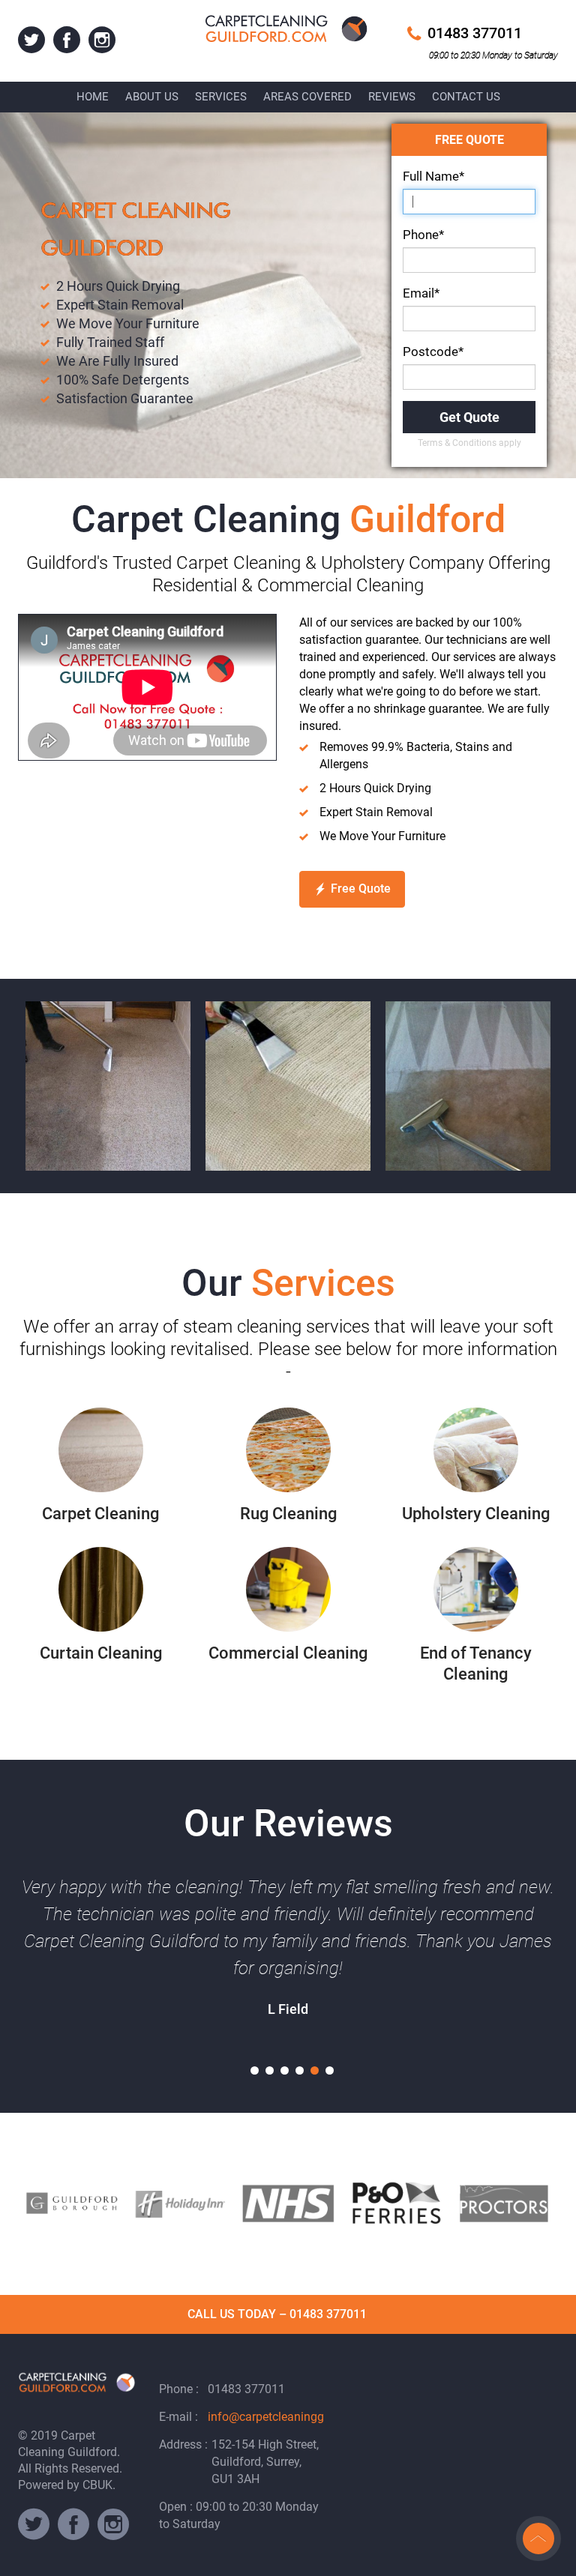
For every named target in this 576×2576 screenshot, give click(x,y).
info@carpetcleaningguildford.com (300, 2417)
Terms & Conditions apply (469, 443)
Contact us (466, 97)
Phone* (423, 235)
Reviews (392, 97)
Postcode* (433, 352)
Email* (421, 293)
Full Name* (433, 176)
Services (221, 97)
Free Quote (361, 889)
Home (93, 97)
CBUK (97, 2485)
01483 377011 (475, 33)
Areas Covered (307, 97)
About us (152, 97)
